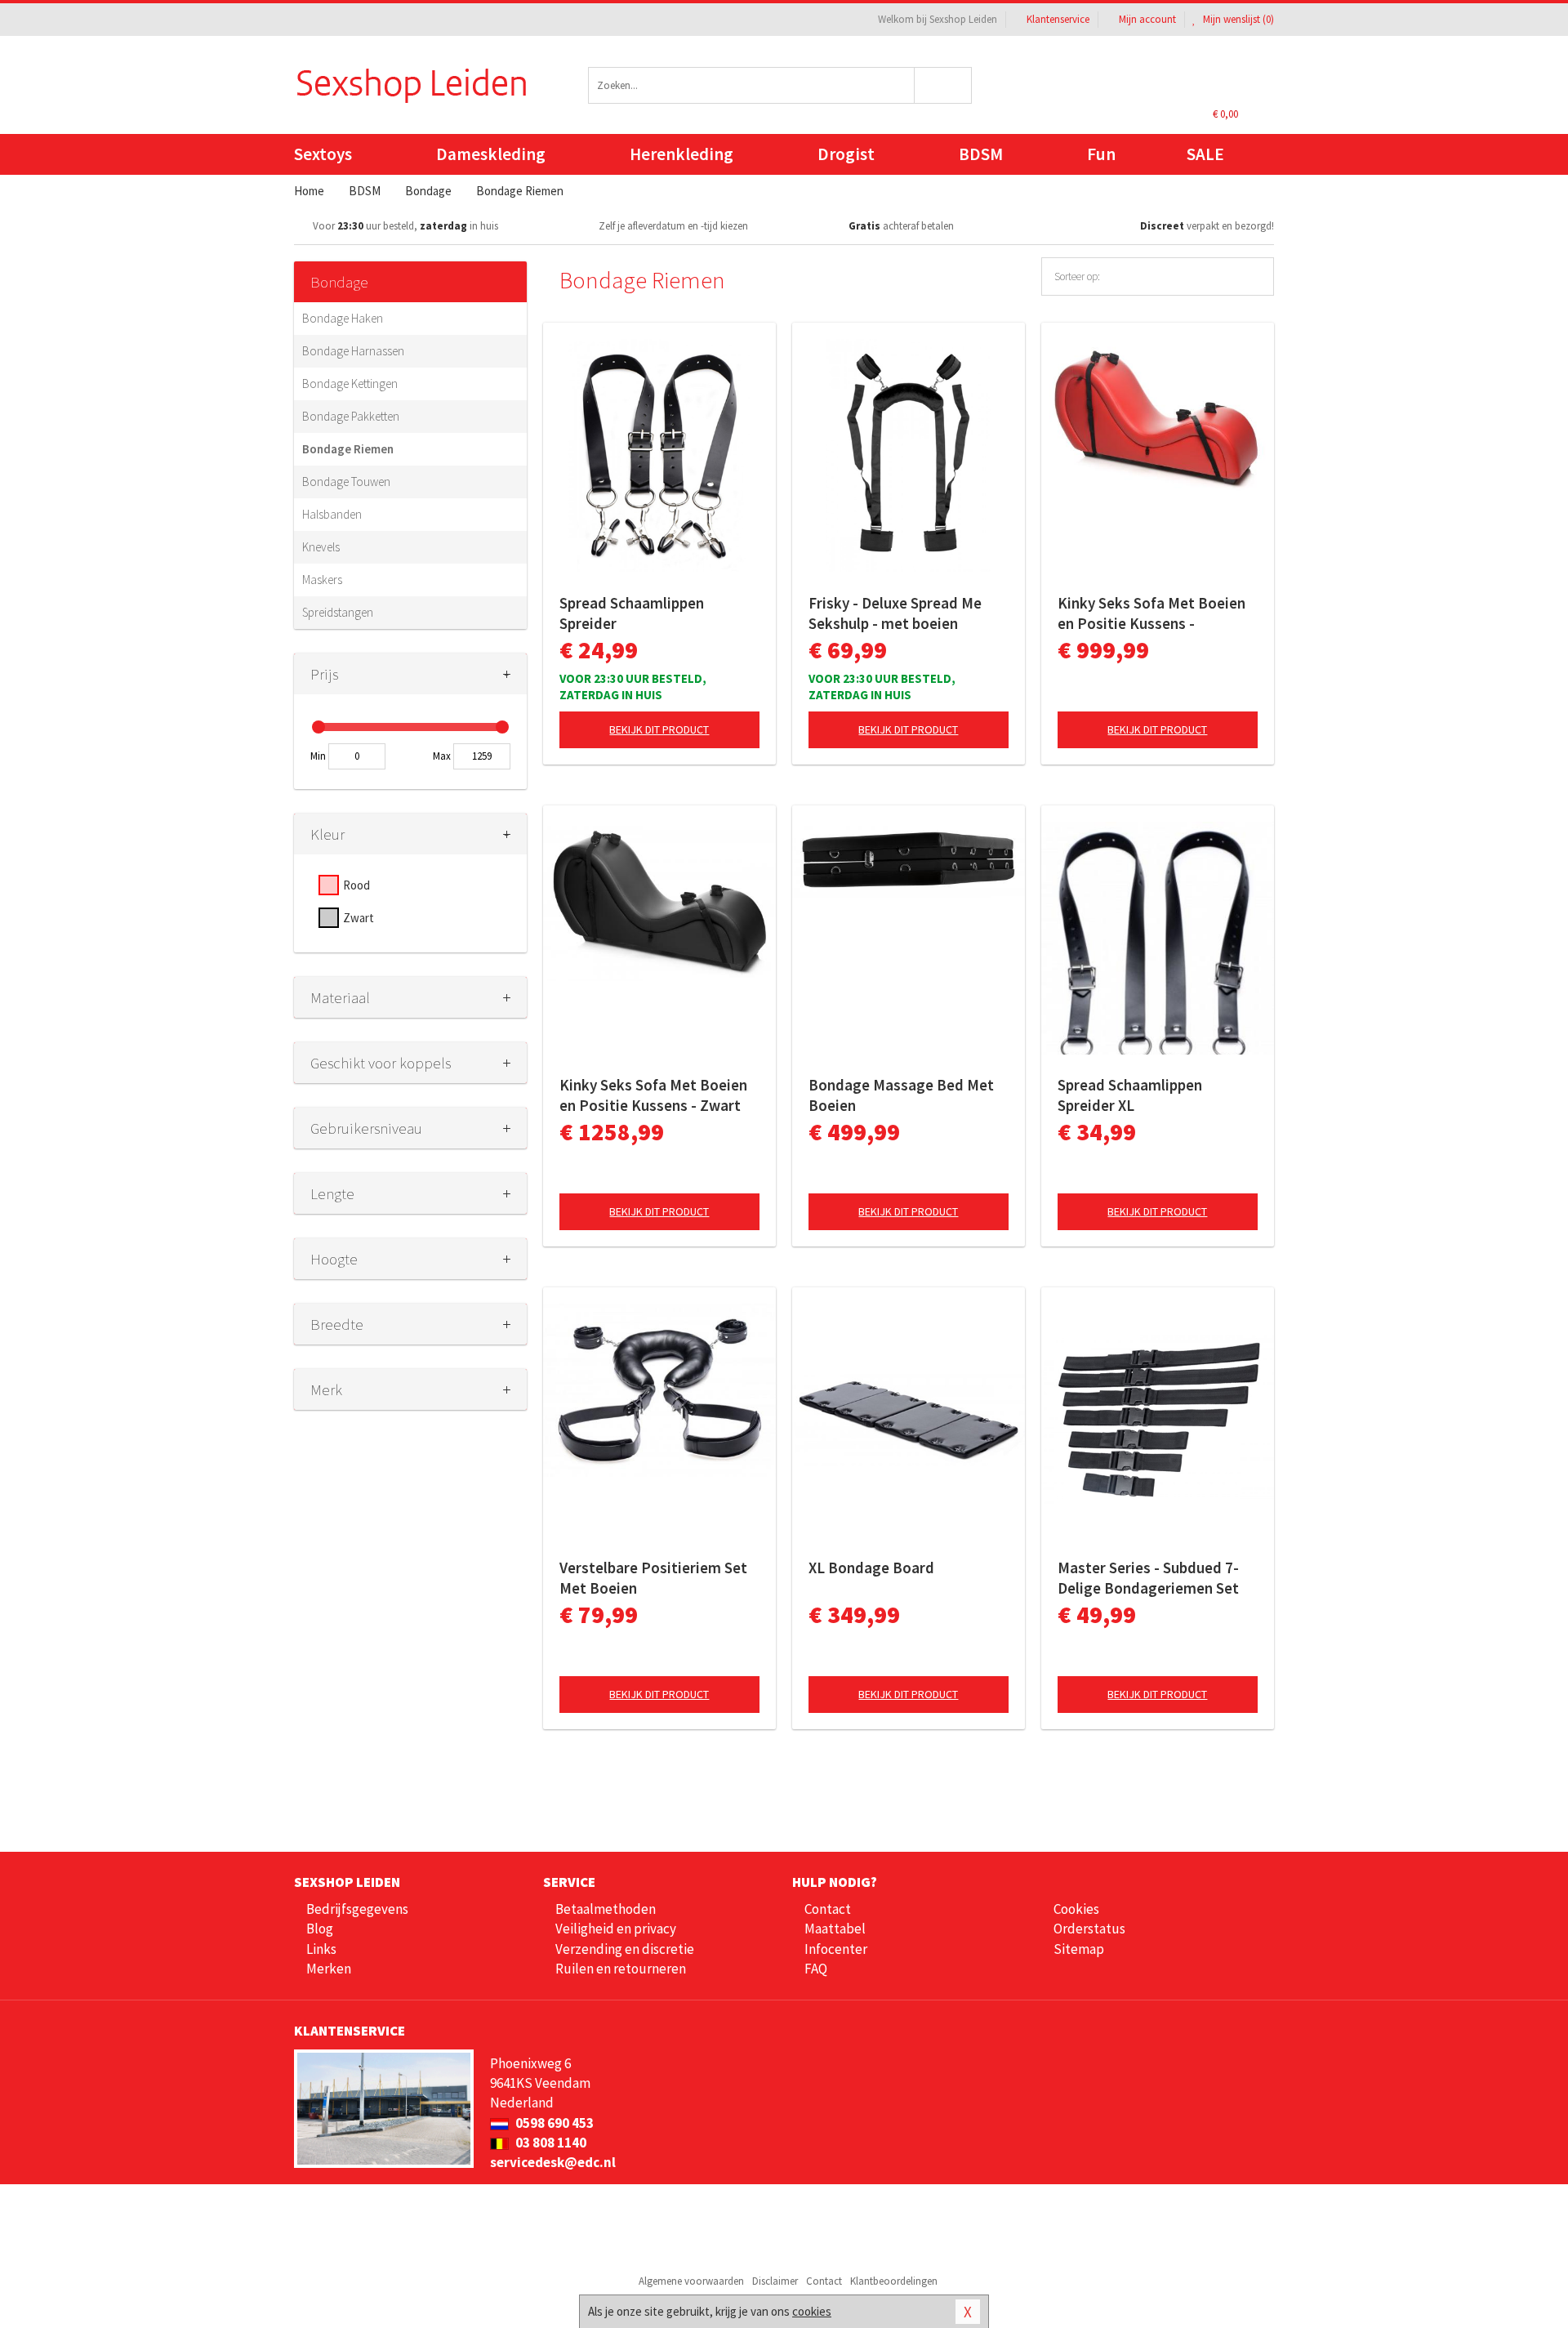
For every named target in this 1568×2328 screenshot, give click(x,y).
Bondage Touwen (346, 482)
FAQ (816, 1969)
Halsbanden (332, 514)
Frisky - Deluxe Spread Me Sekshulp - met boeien (895, 613)
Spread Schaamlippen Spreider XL (1130, 1095)
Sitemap (1079, 1949)
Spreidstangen (338, 612)
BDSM (981, 154)
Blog (320, 1929)
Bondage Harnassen (353, 351)
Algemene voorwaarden (691, 2281)
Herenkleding (682, 154)
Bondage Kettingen (350, 384)
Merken (329, 1969)
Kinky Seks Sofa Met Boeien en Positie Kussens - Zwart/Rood (1151, 613)
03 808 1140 (550, 2143)
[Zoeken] (944, 85)
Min (318, 756)
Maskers (322, 580)
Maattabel (835, 1929)
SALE (1205, 154)
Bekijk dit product (659, 729)
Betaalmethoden (606, 1909)
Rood (356, 885)
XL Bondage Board (871, 1568)
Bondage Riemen (348, 449)
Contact (828, 1909)
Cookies (1076, 1909)
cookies (812, 2311)
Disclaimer (775, 2281)
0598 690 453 (553, 2123)
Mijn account (1147, 19)
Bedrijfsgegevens (357, 1909)
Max (442, 756)
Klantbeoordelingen (894, 2281)
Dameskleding (491, 154)
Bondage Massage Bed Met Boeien (901, 1095)
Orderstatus (1089, 1929)
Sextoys (323, 154)
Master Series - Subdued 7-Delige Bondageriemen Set (1148, 1578)
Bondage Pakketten (351, 416)
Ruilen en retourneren (621, 1969)
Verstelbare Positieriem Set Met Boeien (653, 1578)
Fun (1101, 154)
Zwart (359, 918)
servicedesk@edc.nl (553, 2162)
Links (321, 1949)
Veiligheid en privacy (616, 1929)
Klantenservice (1058, 19)
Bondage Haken (343, 318)
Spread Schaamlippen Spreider (632, 613)
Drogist (846, 154)
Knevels (321, 547)
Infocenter (836, 1949)
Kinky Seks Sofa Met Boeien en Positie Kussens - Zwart (653, 1095)
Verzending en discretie (625, 1949)
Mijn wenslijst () (1237, 19)
